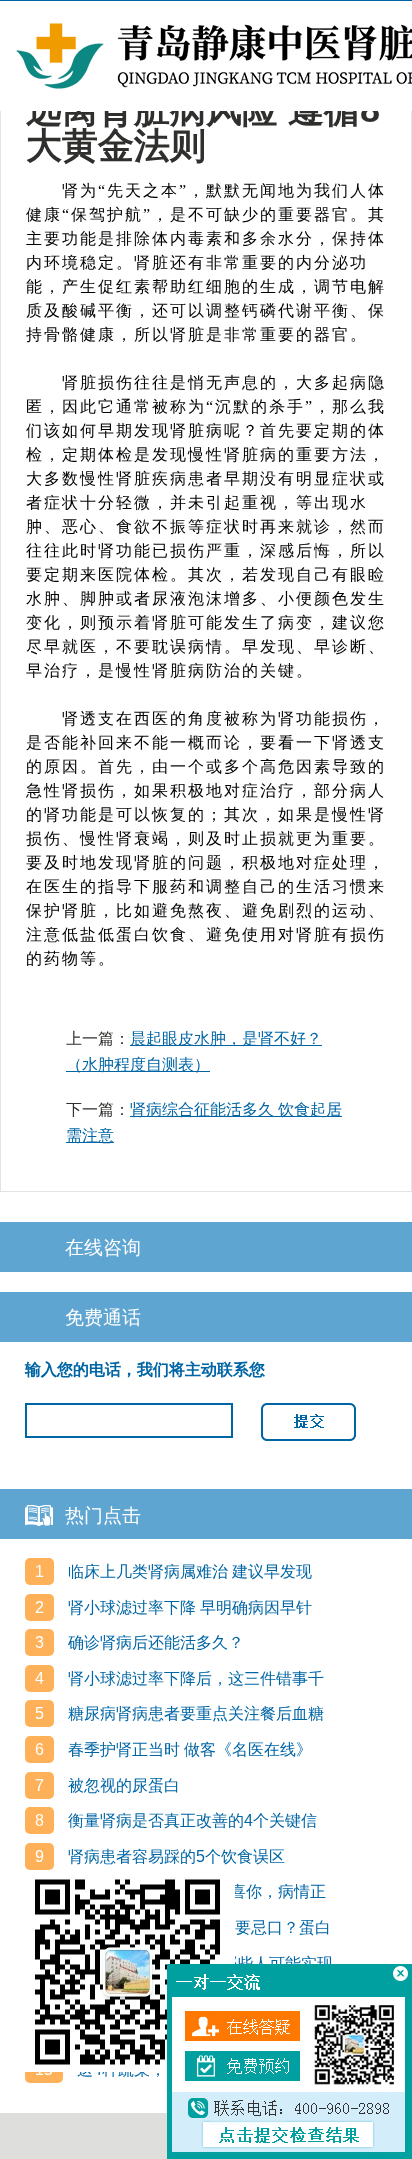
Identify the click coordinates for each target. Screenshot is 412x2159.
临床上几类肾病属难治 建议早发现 (188, 1571)
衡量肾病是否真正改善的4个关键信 (190, 1820)
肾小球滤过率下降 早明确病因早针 (188, 1607)
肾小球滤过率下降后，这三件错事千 (194, 1678)
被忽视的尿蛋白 (122, 1785)
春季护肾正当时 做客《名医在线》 (188, 1749)
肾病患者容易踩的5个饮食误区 (174, 1856)
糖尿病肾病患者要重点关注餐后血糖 (194, 1713)
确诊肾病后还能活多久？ (154, 1642)
